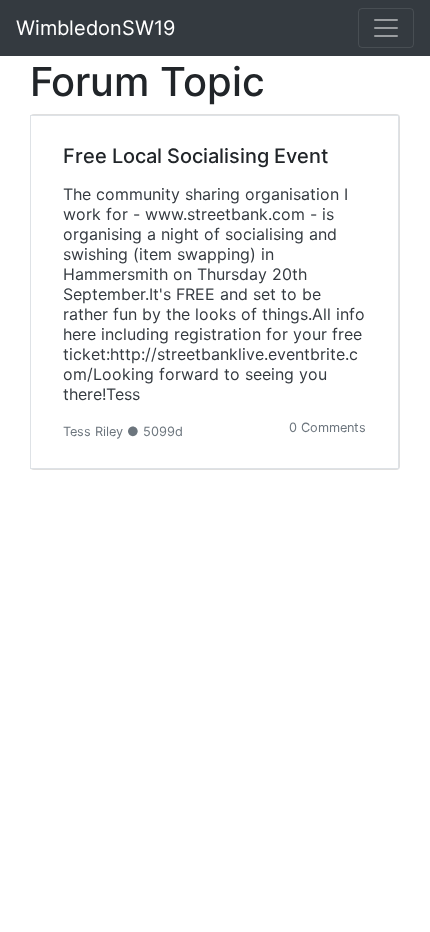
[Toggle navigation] (386, 28)
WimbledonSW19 (95, 28)
